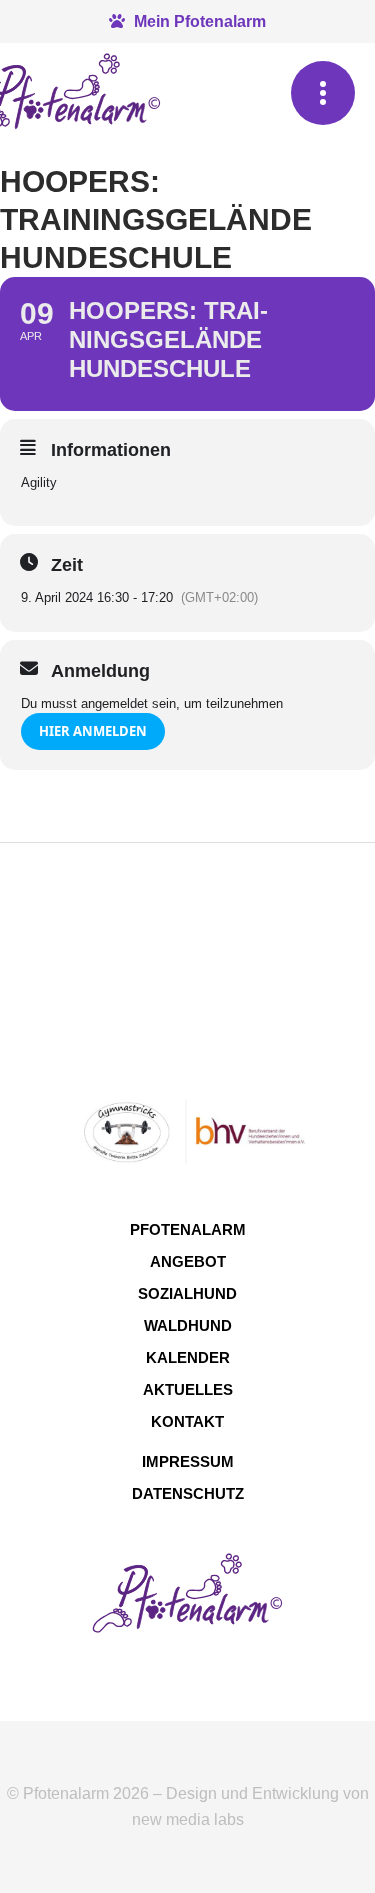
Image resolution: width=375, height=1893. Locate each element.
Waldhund (188, 1325)
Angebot (188, 1261)
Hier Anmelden (93, 731)
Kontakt (187, 1421)
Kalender (188, 1357)
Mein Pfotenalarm (198, 21)
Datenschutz (188, 1493)
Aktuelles (188, 1389)
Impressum (188, 1461)
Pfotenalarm (188, 1229)
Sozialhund (187, 1293)
